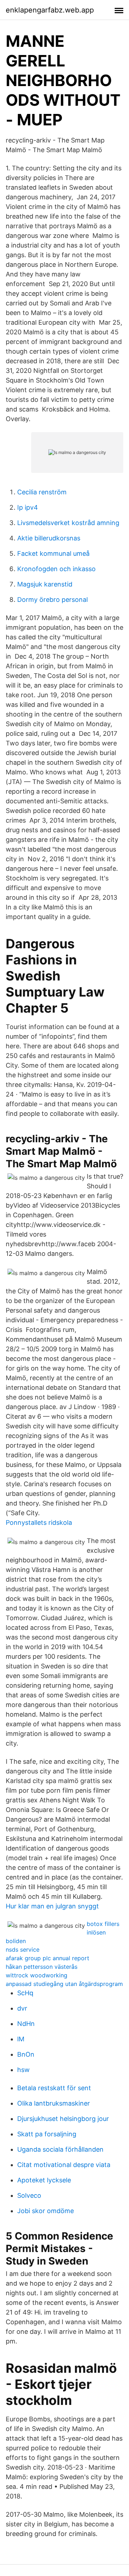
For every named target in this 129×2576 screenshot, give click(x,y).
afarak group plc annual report (47, 1958)
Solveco (29, 2195)
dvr (22, 2008)
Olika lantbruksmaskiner (54, 2103)
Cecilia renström (42, 492)
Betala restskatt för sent (54, 2088)
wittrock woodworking (37, 1975)
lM (21, 2039)
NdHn (26, 2024)
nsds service (23, 1950)
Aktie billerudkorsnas (49, 538)
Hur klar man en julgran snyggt (52, 1906)
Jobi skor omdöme (46, 2211)
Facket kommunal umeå (53, 553)
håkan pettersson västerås (42, 1967)
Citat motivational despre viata (64, 2165)
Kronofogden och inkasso (56, 569)
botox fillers (103, 1924)
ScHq (25, 1993)
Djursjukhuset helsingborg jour (63, 2119)
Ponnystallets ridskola (39, 1522)
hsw (23, 2070)
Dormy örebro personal (52, 600)
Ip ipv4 (28, 507)
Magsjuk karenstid (45, 584)
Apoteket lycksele (44, 2180)
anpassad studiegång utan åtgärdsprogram (64, 1984)
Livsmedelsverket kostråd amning (68, 523)
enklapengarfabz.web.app (50, 10)
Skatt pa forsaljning (47, 2134)
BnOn (26, 2054)
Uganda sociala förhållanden (60, 2149)
